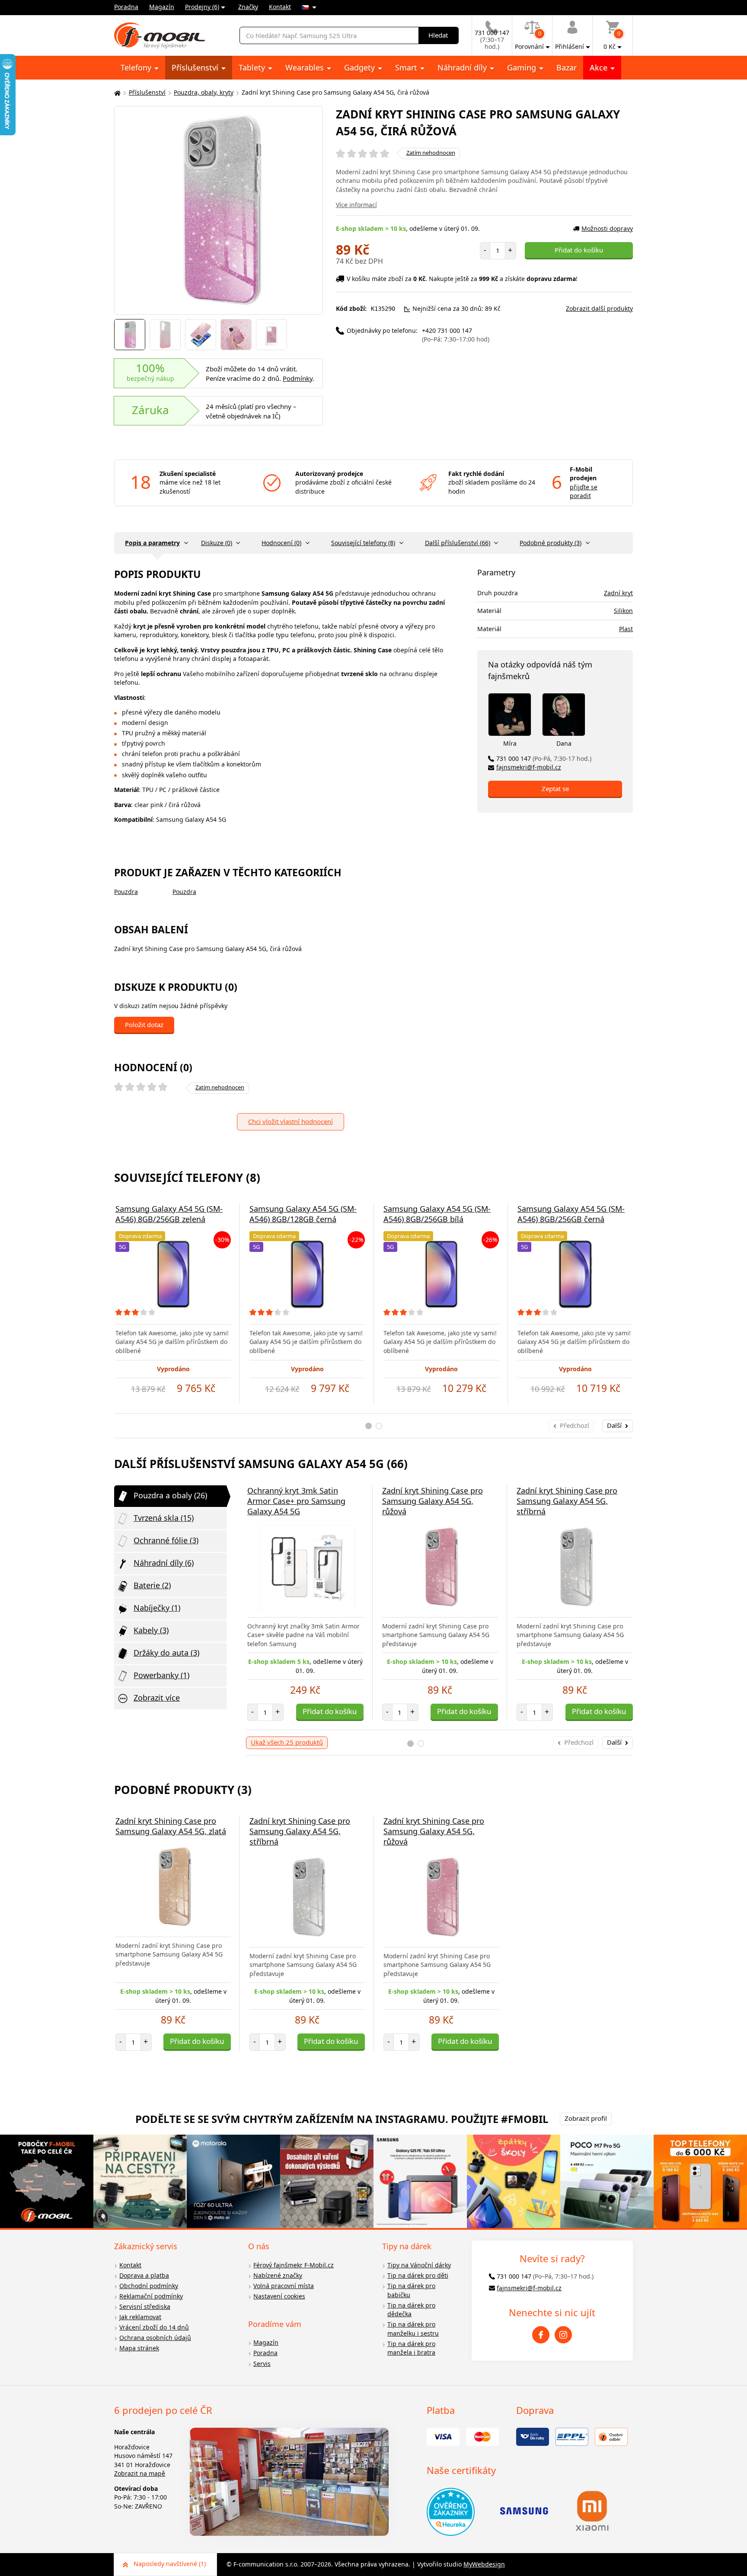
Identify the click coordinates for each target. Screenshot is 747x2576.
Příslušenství (196, 67)
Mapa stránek (139, 2348)
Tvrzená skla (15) (164, 1518)
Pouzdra (126, 892)
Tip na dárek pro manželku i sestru (413, 2329)
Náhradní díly (463, 67)
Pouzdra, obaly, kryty (204, 92)
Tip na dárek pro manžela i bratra (411, 2348)
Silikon (623, 611)
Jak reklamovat (140, 2317)
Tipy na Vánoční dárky (419, 2265)
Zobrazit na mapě (140, 2473)
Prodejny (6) (202, 7)
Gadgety (361, 67)
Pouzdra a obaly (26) (170, 1495)
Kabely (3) (151, 1630)
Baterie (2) (152, 1585)
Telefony (137, 67)
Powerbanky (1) (161, 1675)
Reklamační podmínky (151, 2296)
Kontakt (280, 7)
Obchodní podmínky (149, 2286)
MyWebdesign (484, 2564)
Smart (407, 67)
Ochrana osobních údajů (155, 2338)
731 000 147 (544, 758)
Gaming (523, 67)
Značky (248, 7)
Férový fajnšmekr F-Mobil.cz (294, 2265)
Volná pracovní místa (284, 2286)
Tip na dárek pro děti (418, 2275)
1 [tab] (369, 1426)
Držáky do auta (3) (166, 1653)
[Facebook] (541, 2335)
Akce (600, 67)
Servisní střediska (145, 2306)
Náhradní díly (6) (164, 1563)
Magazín (162, 7)
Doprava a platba (144, 2275)
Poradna (126, 7)
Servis (262, 2364)
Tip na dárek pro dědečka (411, 2310)
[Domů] (116, 93)
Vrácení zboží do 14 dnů (154, 2327)
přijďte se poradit (584, 492)
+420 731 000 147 (456, 335)
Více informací (356, 205)
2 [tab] (379, 1426)
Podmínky (298, 378)
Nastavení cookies (279, 2296)
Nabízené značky (278, 2275)
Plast (626, 629)
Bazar (567, 67)
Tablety (253, 67)
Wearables (306, 67)
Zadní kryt (618, 593)
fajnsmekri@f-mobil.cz (529, 767)
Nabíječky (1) (157, 1608)
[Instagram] (563, 2335)
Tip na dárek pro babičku (411, 2290)
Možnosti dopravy (607, 228)
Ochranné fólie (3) (166, 1540)
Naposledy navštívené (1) (170, 2564)
